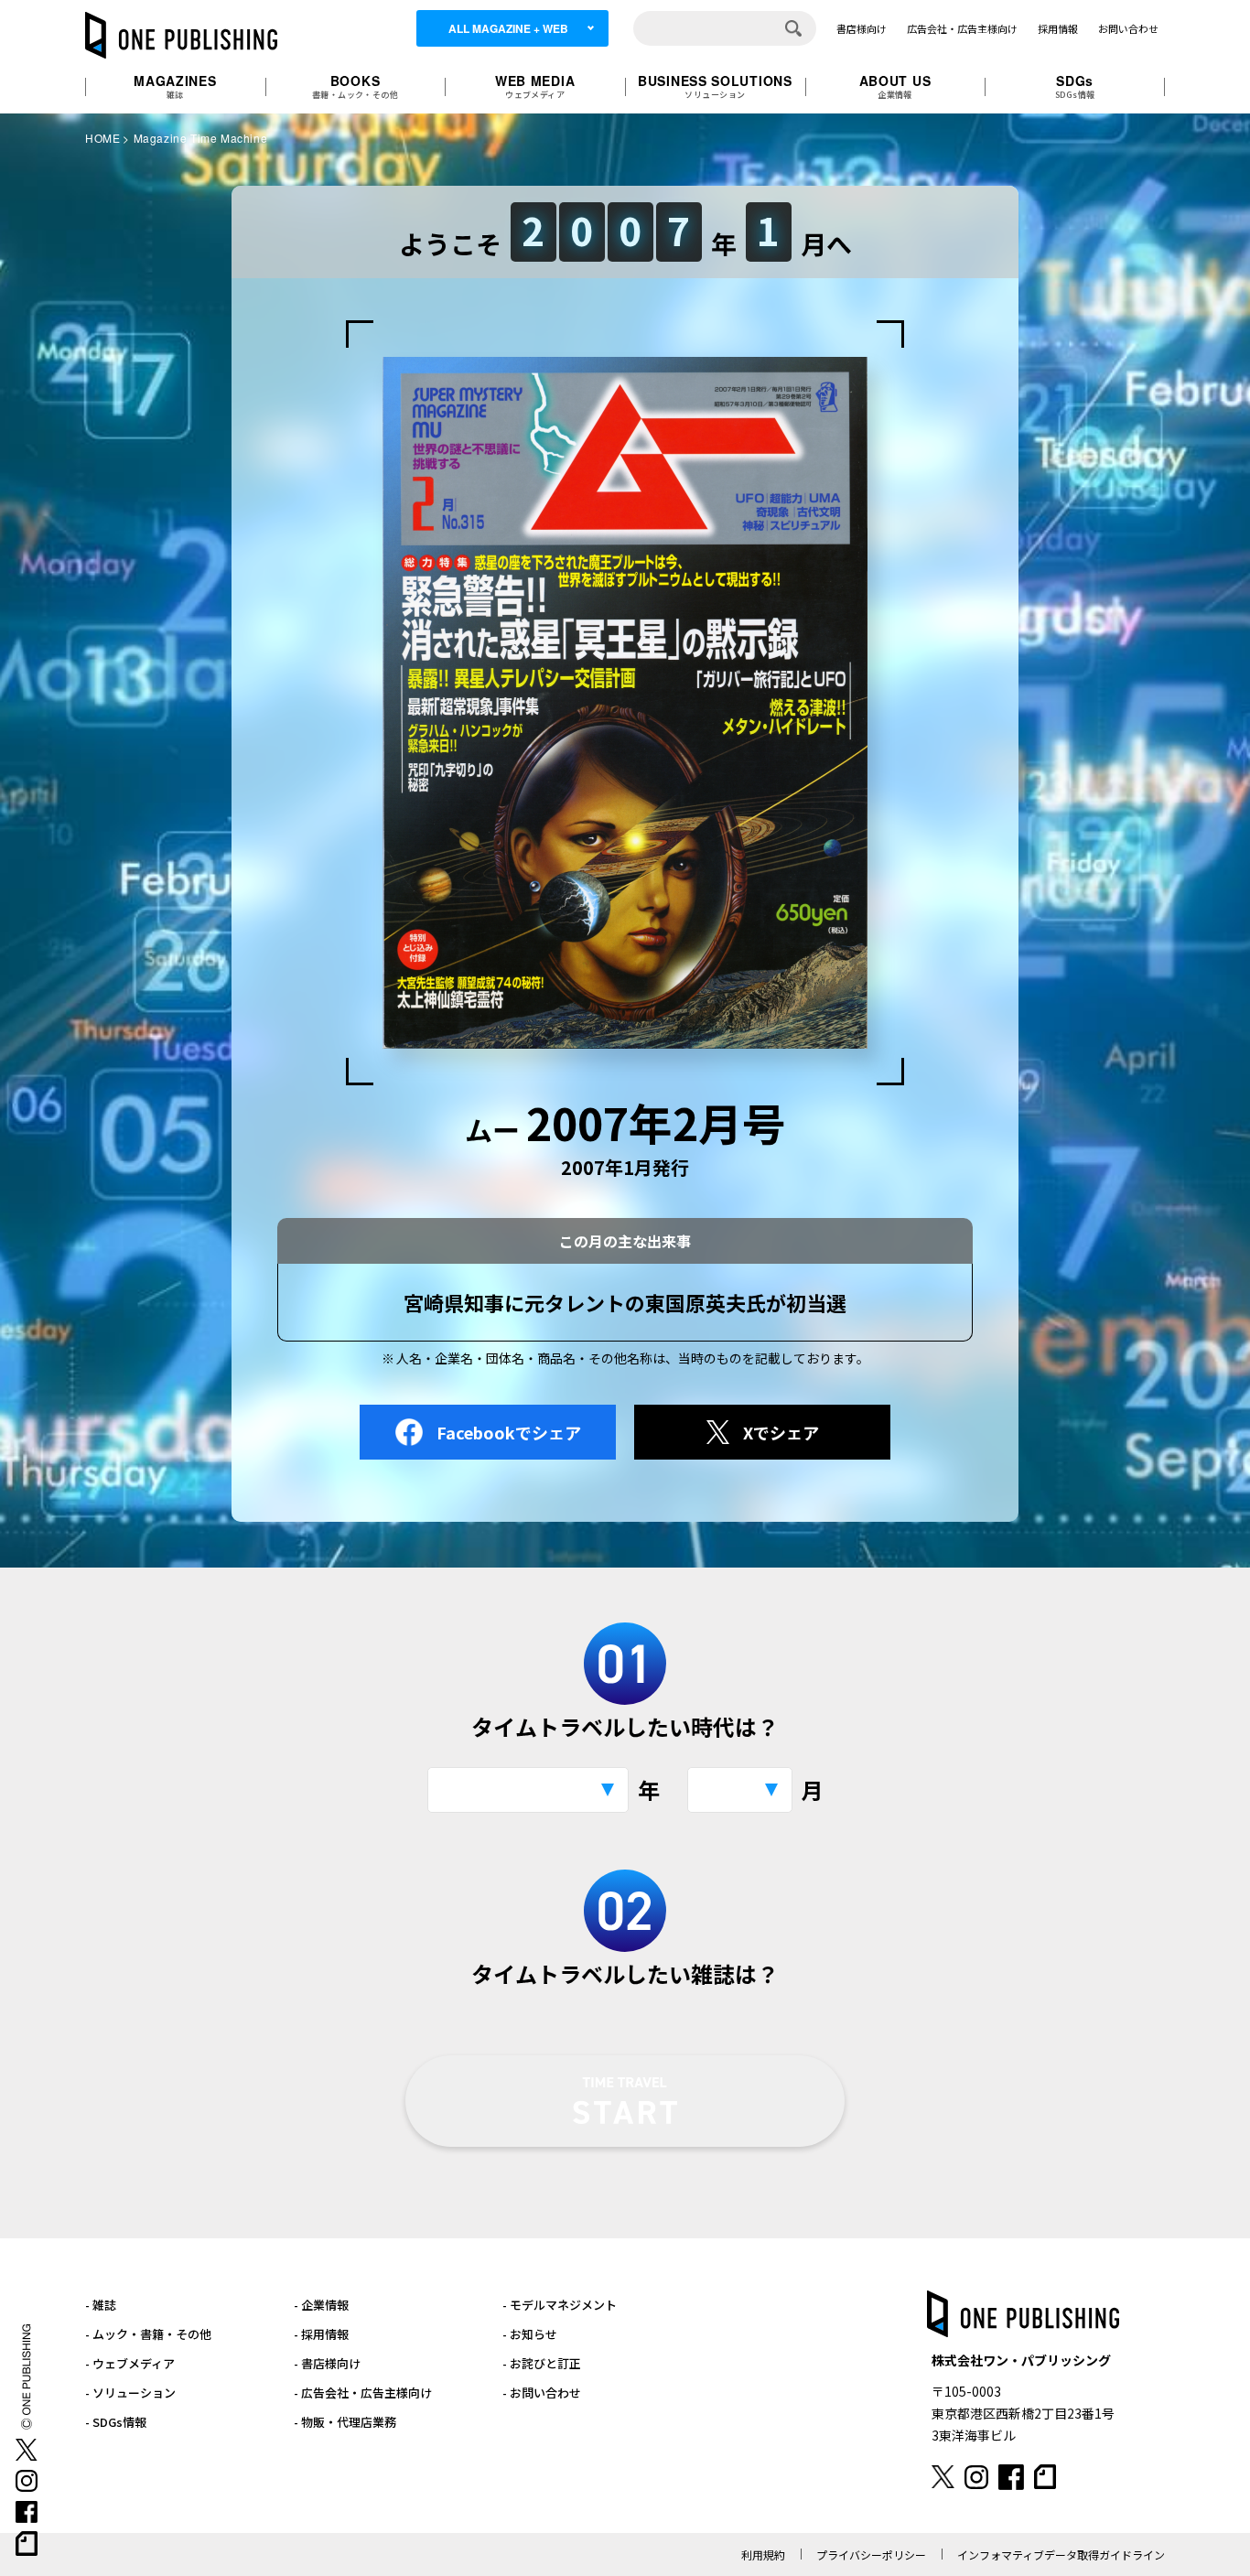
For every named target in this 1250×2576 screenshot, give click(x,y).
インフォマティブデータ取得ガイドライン (1061, 2554)
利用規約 (763, 2554)
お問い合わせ (1128, 28)
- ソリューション (130, 2393)
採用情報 (1058, 28)
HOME (102, 138)
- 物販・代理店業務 (345, 2422)
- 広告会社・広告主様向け (363, 2393)
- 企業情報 (321, 2305)
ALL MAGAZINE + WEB (508, 28)
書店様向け (862, 28)
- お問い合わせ (542, 2393)
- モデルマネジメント (560, 2305)
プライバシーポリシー (871, 2554)
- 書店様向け (327, 2363)
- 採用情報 (321, 2334)
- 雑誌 (101, 2305)
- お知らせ (530, 2334)
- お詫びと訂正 (542, 2363)
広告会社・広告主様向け (962, 28)
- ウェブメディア (130, 2363)
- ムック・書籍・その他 (148, 2334)
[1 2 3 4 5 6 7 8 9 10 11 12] (740, 1790)
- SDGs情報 (116, 2422)
